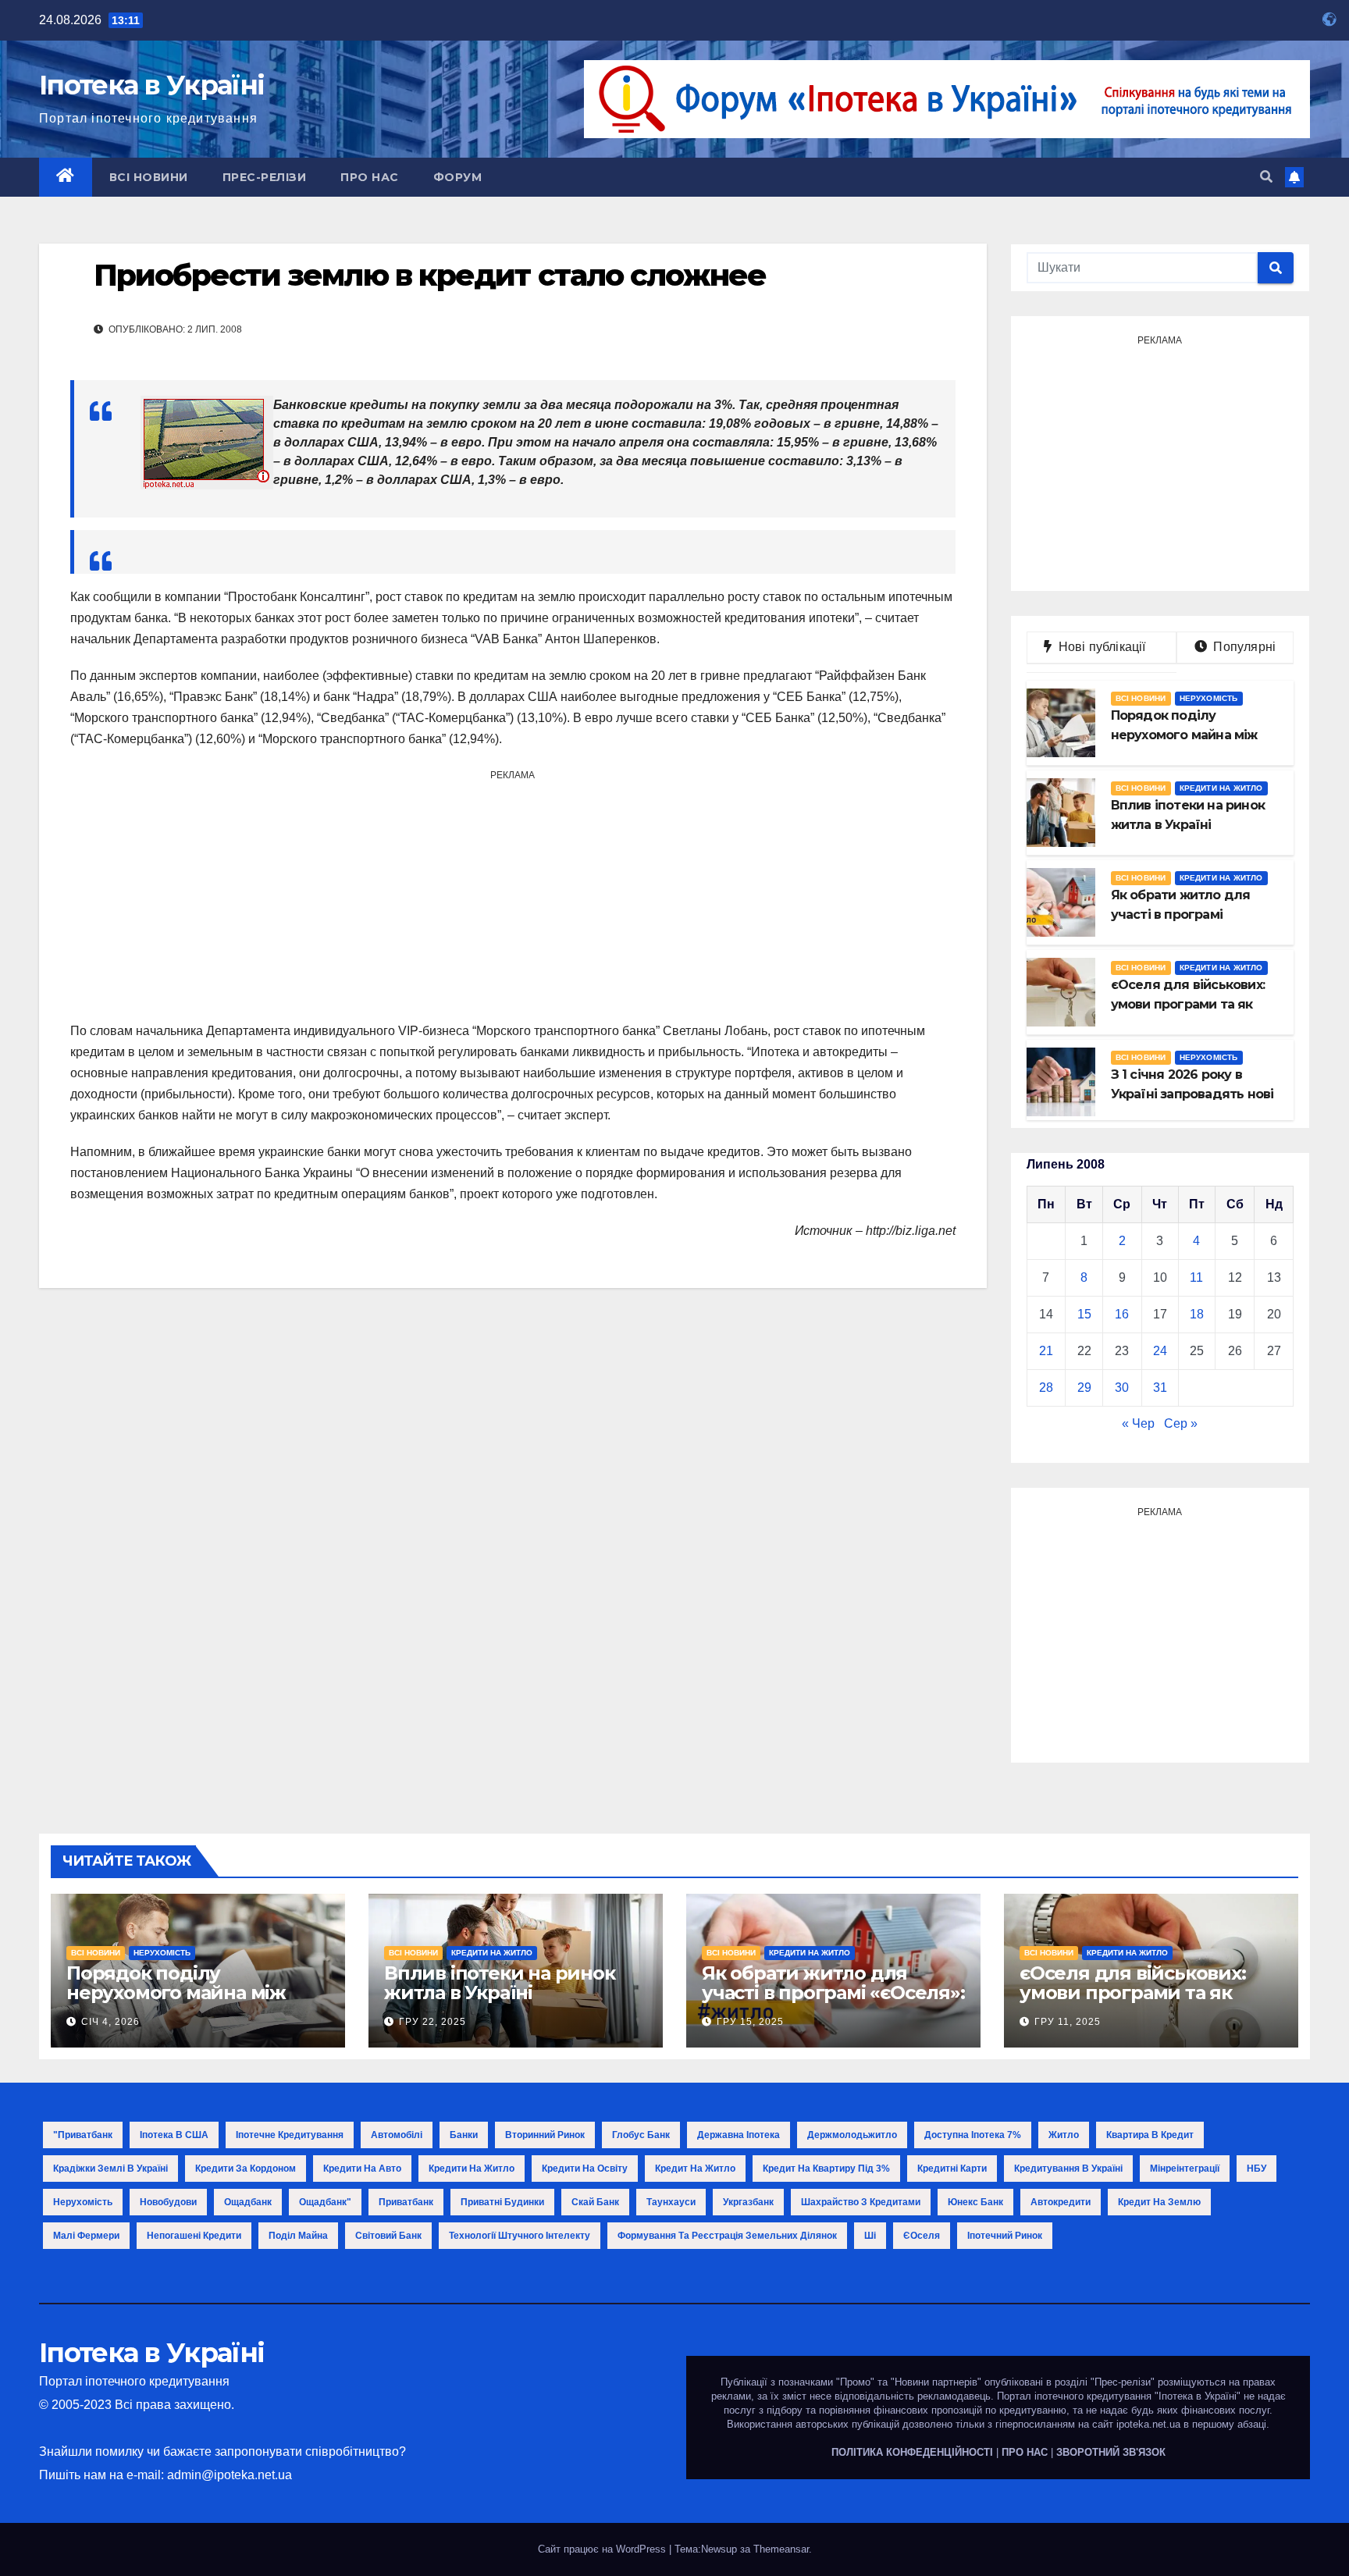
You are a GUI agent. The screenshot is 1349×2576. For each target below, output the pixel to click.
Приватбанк (406, 2202)
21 (1046, 1351)
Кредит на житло (695, 2169)
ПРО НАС (1025, 2452)
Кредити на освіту (585, 2169)
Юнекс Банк (975, 2202)
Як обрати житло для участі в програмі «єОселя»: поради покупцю (833, 1992)
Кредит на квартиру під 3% (826, 2169)
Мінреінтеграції (1185, 2169)
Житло (1064, 2135)
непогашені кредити (194, 2236)
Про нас (370, 177)
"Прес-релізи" (1123, 2382)
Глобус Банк (641, 2135)
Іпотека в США (174, 2135)
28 (1046, 1388)
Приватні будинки (502, 2202)
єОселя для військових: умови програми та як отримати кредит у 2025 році (1136, 2002)
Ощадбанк (248, 2202)
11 (1196, 1277)
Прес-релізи (265, 177)
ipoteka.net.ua (1148, 2424)
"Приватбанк (83, 2135)
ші (870, 2236)
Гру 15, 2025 (750, 2022)
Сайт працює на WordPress (603, 2549)
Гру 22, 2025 (432, 2022)
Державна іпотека (739, 2135)
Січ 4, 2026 (110, 2022)
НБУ (1256, 2169)
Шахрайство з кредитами (861, 2202)
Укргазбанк (748, 2202)
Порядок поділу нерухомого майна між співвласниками (176, 1992)
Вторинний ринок (545, 2135)
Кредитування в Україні (1068, 2169)
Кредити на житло (1221, 788)
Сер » (1181, 1423)
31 (1160, 1388)
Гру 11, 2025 (1068, 2022)
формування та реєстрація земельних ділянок (727, 2236)
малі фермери (86, 2236)
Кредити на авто (362, 2169)
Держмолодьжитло (852, 2135)
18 (1197, 1314)
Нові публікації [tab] (1107, 647)
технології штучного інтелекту (520, 2236)
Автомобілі (397, 2135)
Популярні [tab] (1243, 647)
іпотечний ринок (1005, 2236)
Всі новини (149, 177)
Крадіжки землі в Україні (110, 2169)
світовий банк (388, 2236)
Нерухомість (1209, 698)
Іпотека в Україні (151, 85)
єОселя (922, 2236)
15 (1084, 1314)
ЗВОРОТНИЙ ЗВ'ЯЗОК (1111, 2452)
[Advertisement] (513, 895)
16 (1122, 1314)
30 (1122, 1388)
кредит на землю (1159, 2202)
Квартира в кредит (1150, 2135)
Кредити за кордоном (246, 2169)
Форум (458, 177)
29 (1084, 1388)
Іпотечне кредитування (290, 2135)
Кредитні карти (952, 2169)
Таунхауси (671, 2202)
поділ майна (298, 2236)
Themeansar (781, 2549)
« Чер (1138, 1423)
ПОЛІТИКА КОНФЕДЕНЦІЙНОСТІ (912, 2452)
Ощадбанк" (325, 2202)
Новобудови (168, 2202)
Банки (464, 2135)
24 (1160, 1351)
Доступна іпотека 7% (973, 2135)
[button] (1266, 177)
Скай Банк (595, 2202)
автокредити (1061, 2202)
